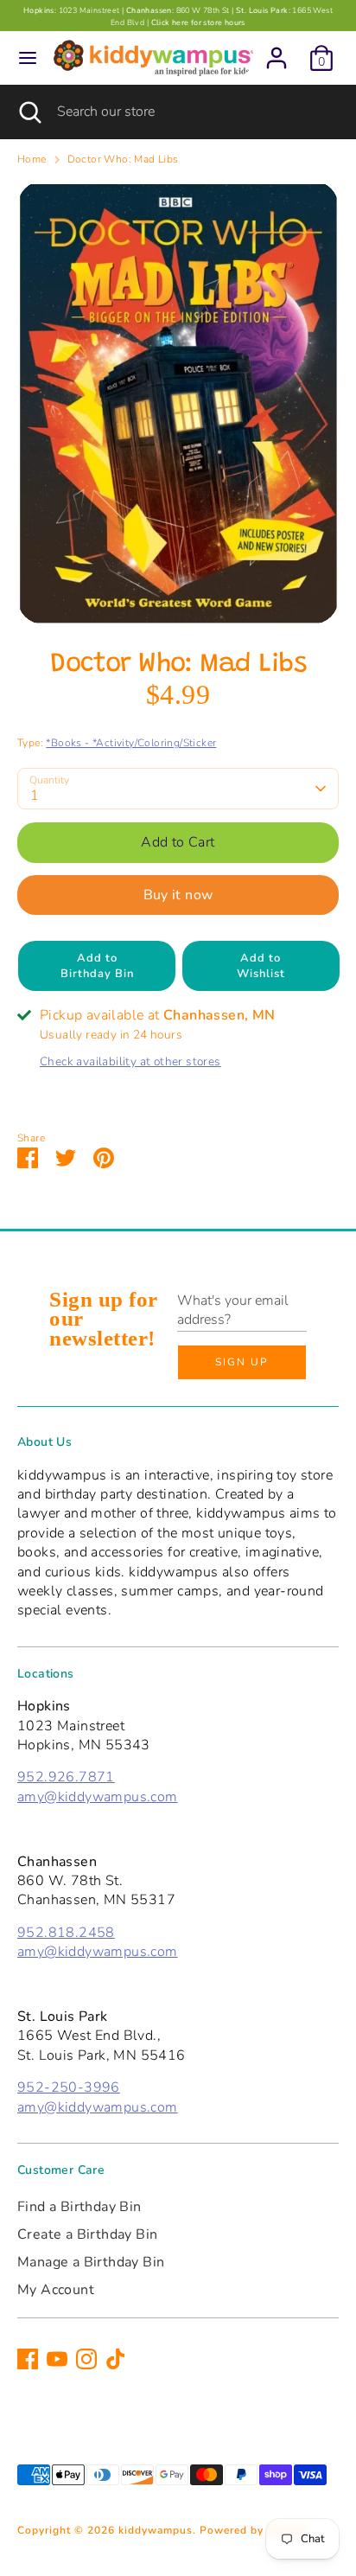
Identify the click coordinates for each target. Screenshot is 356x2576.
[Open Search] (29, 112)
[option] (178, 403)
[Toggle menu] (28, 58)
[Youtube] (57, 2359)
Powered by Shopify (254, 2530)
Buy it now (178, 895)
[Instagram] (86, 2359)
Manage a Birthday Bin (91, 2262)
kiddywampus (156, 2530)
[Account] (277, 50)
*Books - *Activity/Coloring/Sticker (131, 743)
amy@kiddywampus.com (98, 1797)
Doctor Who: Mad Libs (123, 159)
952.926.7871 (66, 1777)
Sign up (242, 1362)
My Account (56, 2290)
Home (32, 159)
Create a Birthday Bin (87, 2234)
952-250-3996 (69, 2087)
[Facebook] (28, 2359)
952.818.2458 (66, 1933)
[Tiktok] (116, 2359)
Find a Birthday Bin (79, 2207)
